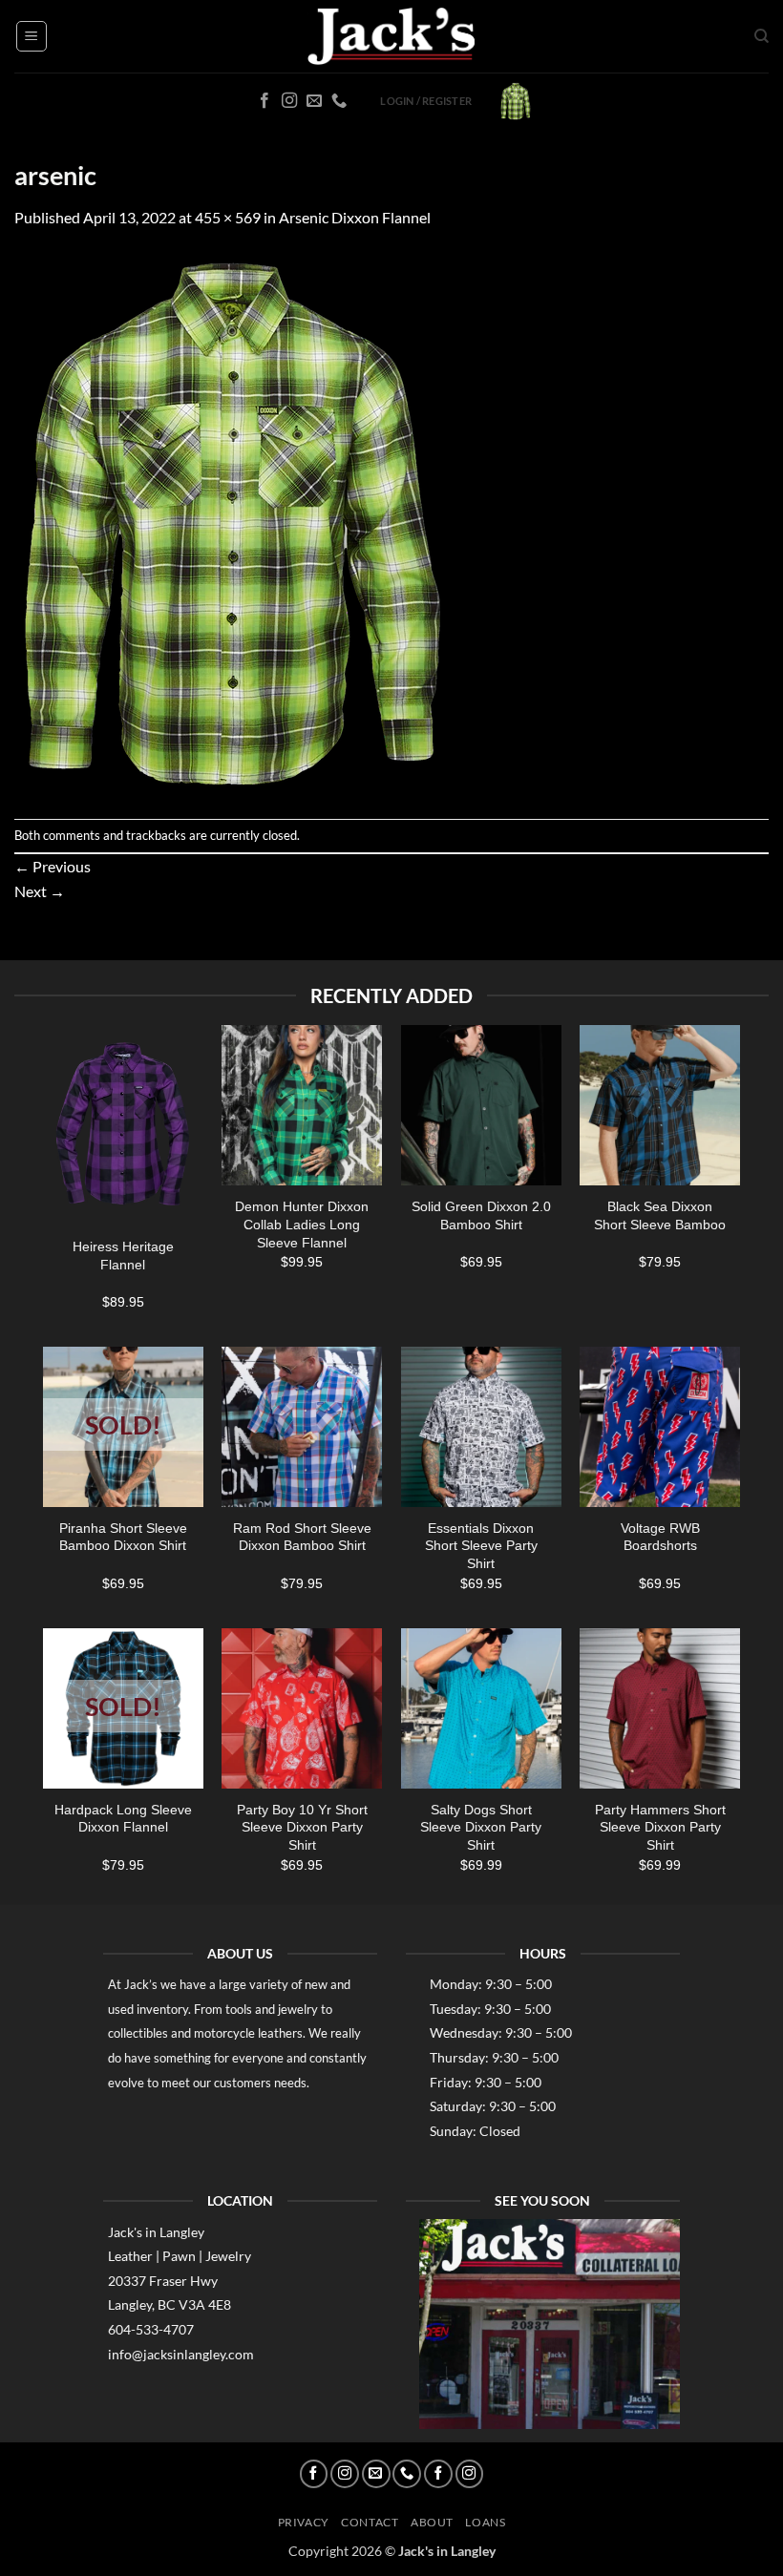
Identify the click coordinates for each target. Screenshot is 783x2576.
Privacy (304, 2522)
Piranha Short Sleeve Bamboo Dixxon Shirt (123, 1537)
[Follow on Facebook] (265, 101)
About (432, 2522)
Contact (370, 2522)
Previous (53, 866)
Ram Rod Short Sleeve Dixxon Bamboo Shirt (302, 1537)
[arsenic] (232, 522)
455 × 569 (228, 217)
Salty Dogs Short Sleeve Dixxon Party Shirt (481, 1827)
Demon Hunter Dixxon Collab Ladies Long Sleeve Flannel (302, 1224)
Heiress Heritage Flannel (123, 1256)
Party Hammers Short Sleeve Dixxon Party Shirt (660, 1827)
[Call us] (339, 101)
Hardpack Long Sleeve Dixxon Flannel (123, 1819)
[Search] (762, 36)
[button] (32, 36)
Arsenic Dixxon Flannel (355, 217)
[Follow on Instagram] (289, 101)
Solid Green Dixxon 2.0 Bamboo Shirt (481, 1215)
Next (40, 891)
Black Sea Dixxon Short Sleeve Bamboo (660, 1215)
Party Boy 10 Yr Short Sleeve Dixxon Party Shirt (302, 1827)
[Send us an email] (314, 101)
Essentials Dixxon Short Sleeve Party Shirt (481, 1546)
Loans (485, 2522)
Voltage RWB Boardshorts (660, 1537)
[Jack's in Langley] (391, 37)
